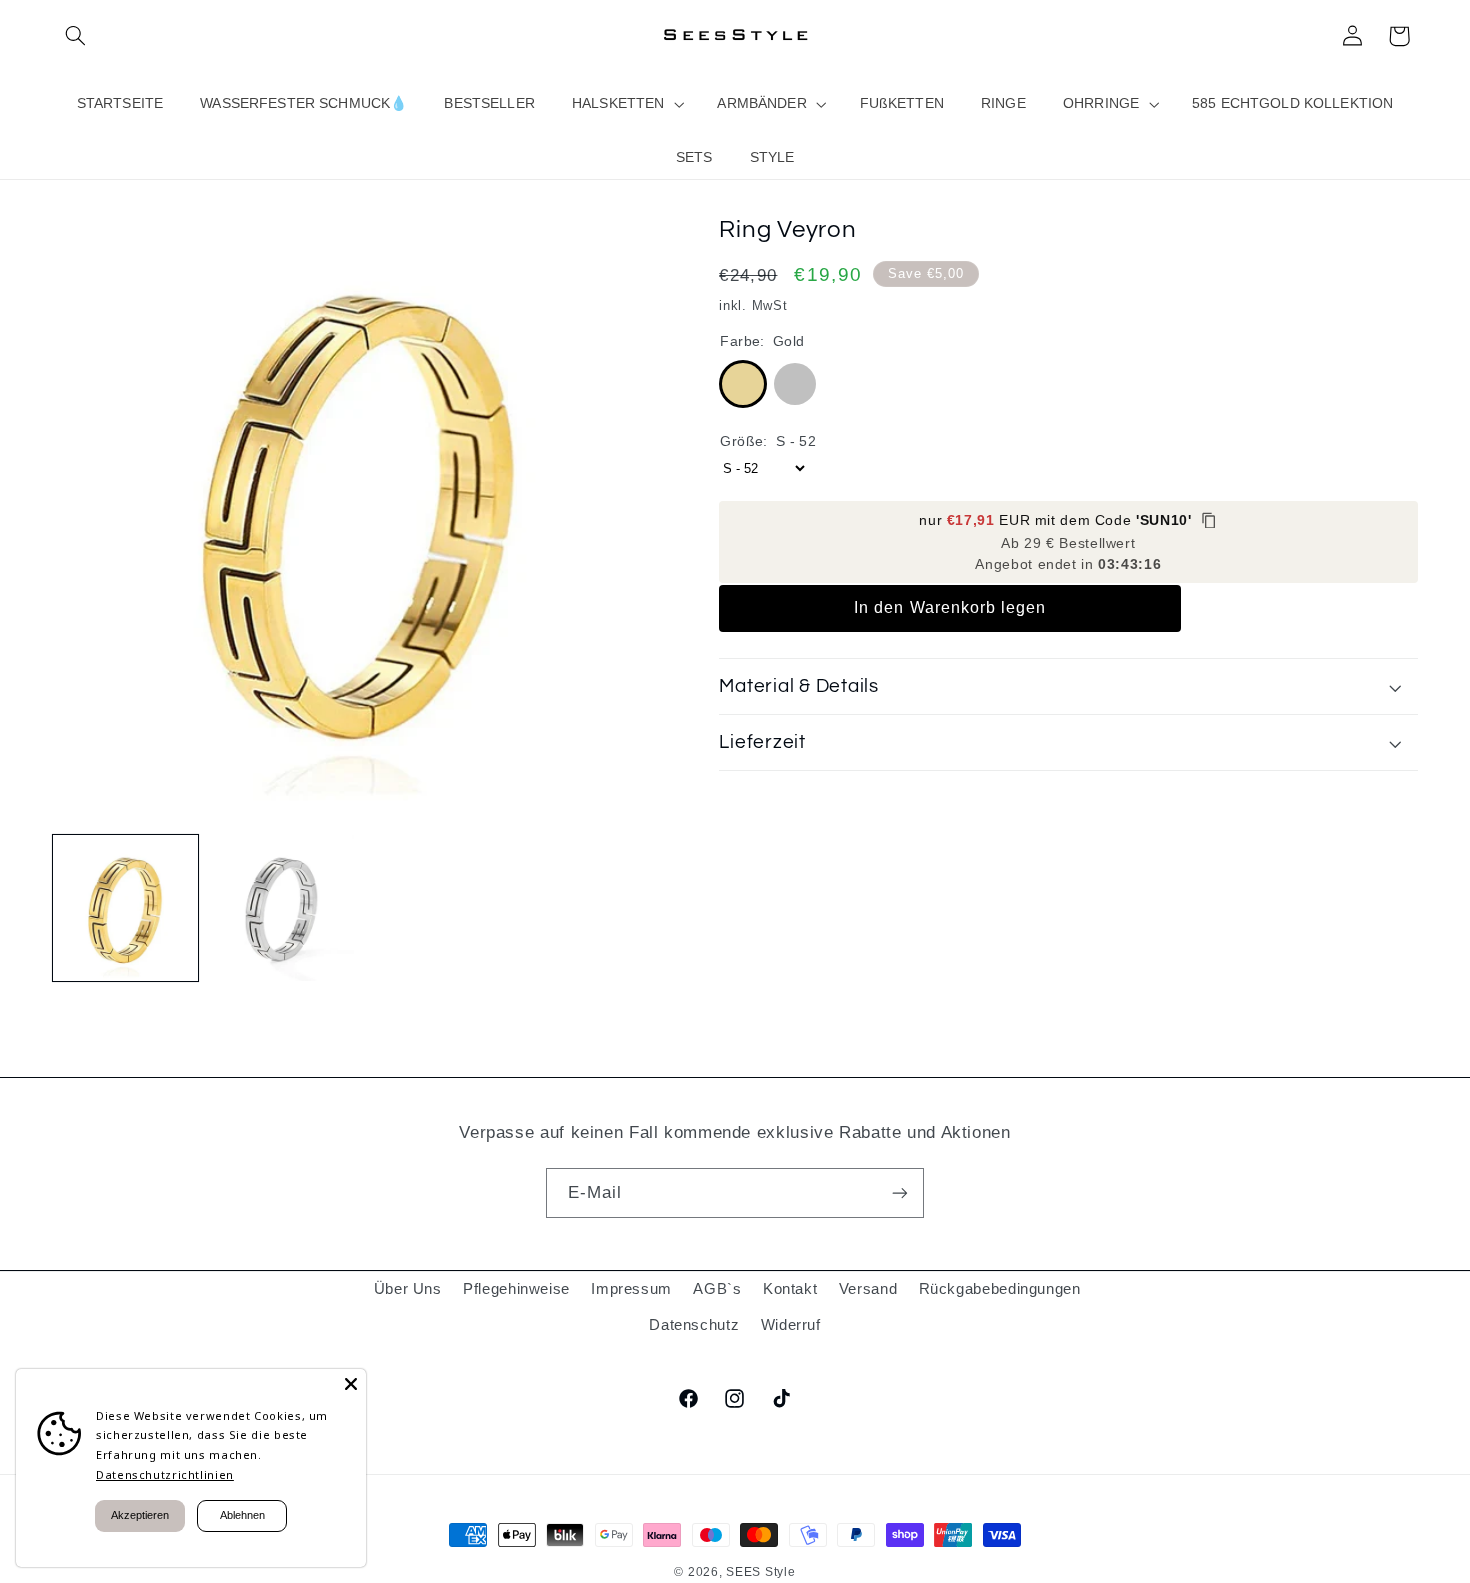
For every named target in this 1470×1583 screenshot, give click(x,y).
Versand (868, 1289)
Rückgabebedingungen (1000, 1289)
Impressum (631, 1289)
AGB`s (717, 1289)
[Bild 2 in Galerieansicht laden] (282, 908)
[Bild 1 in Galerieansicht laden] (126, 908)
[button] (76, 36)
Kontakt (790, 1289)
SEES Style (760, 1572)
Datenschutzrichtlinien (165, 1474)
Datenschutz (694, 1325)
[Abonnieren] (900, 1192)
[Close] (351, 1384)
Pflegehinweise (516, 1289)
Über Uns (408, 1289)
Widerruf (791, 1325)
